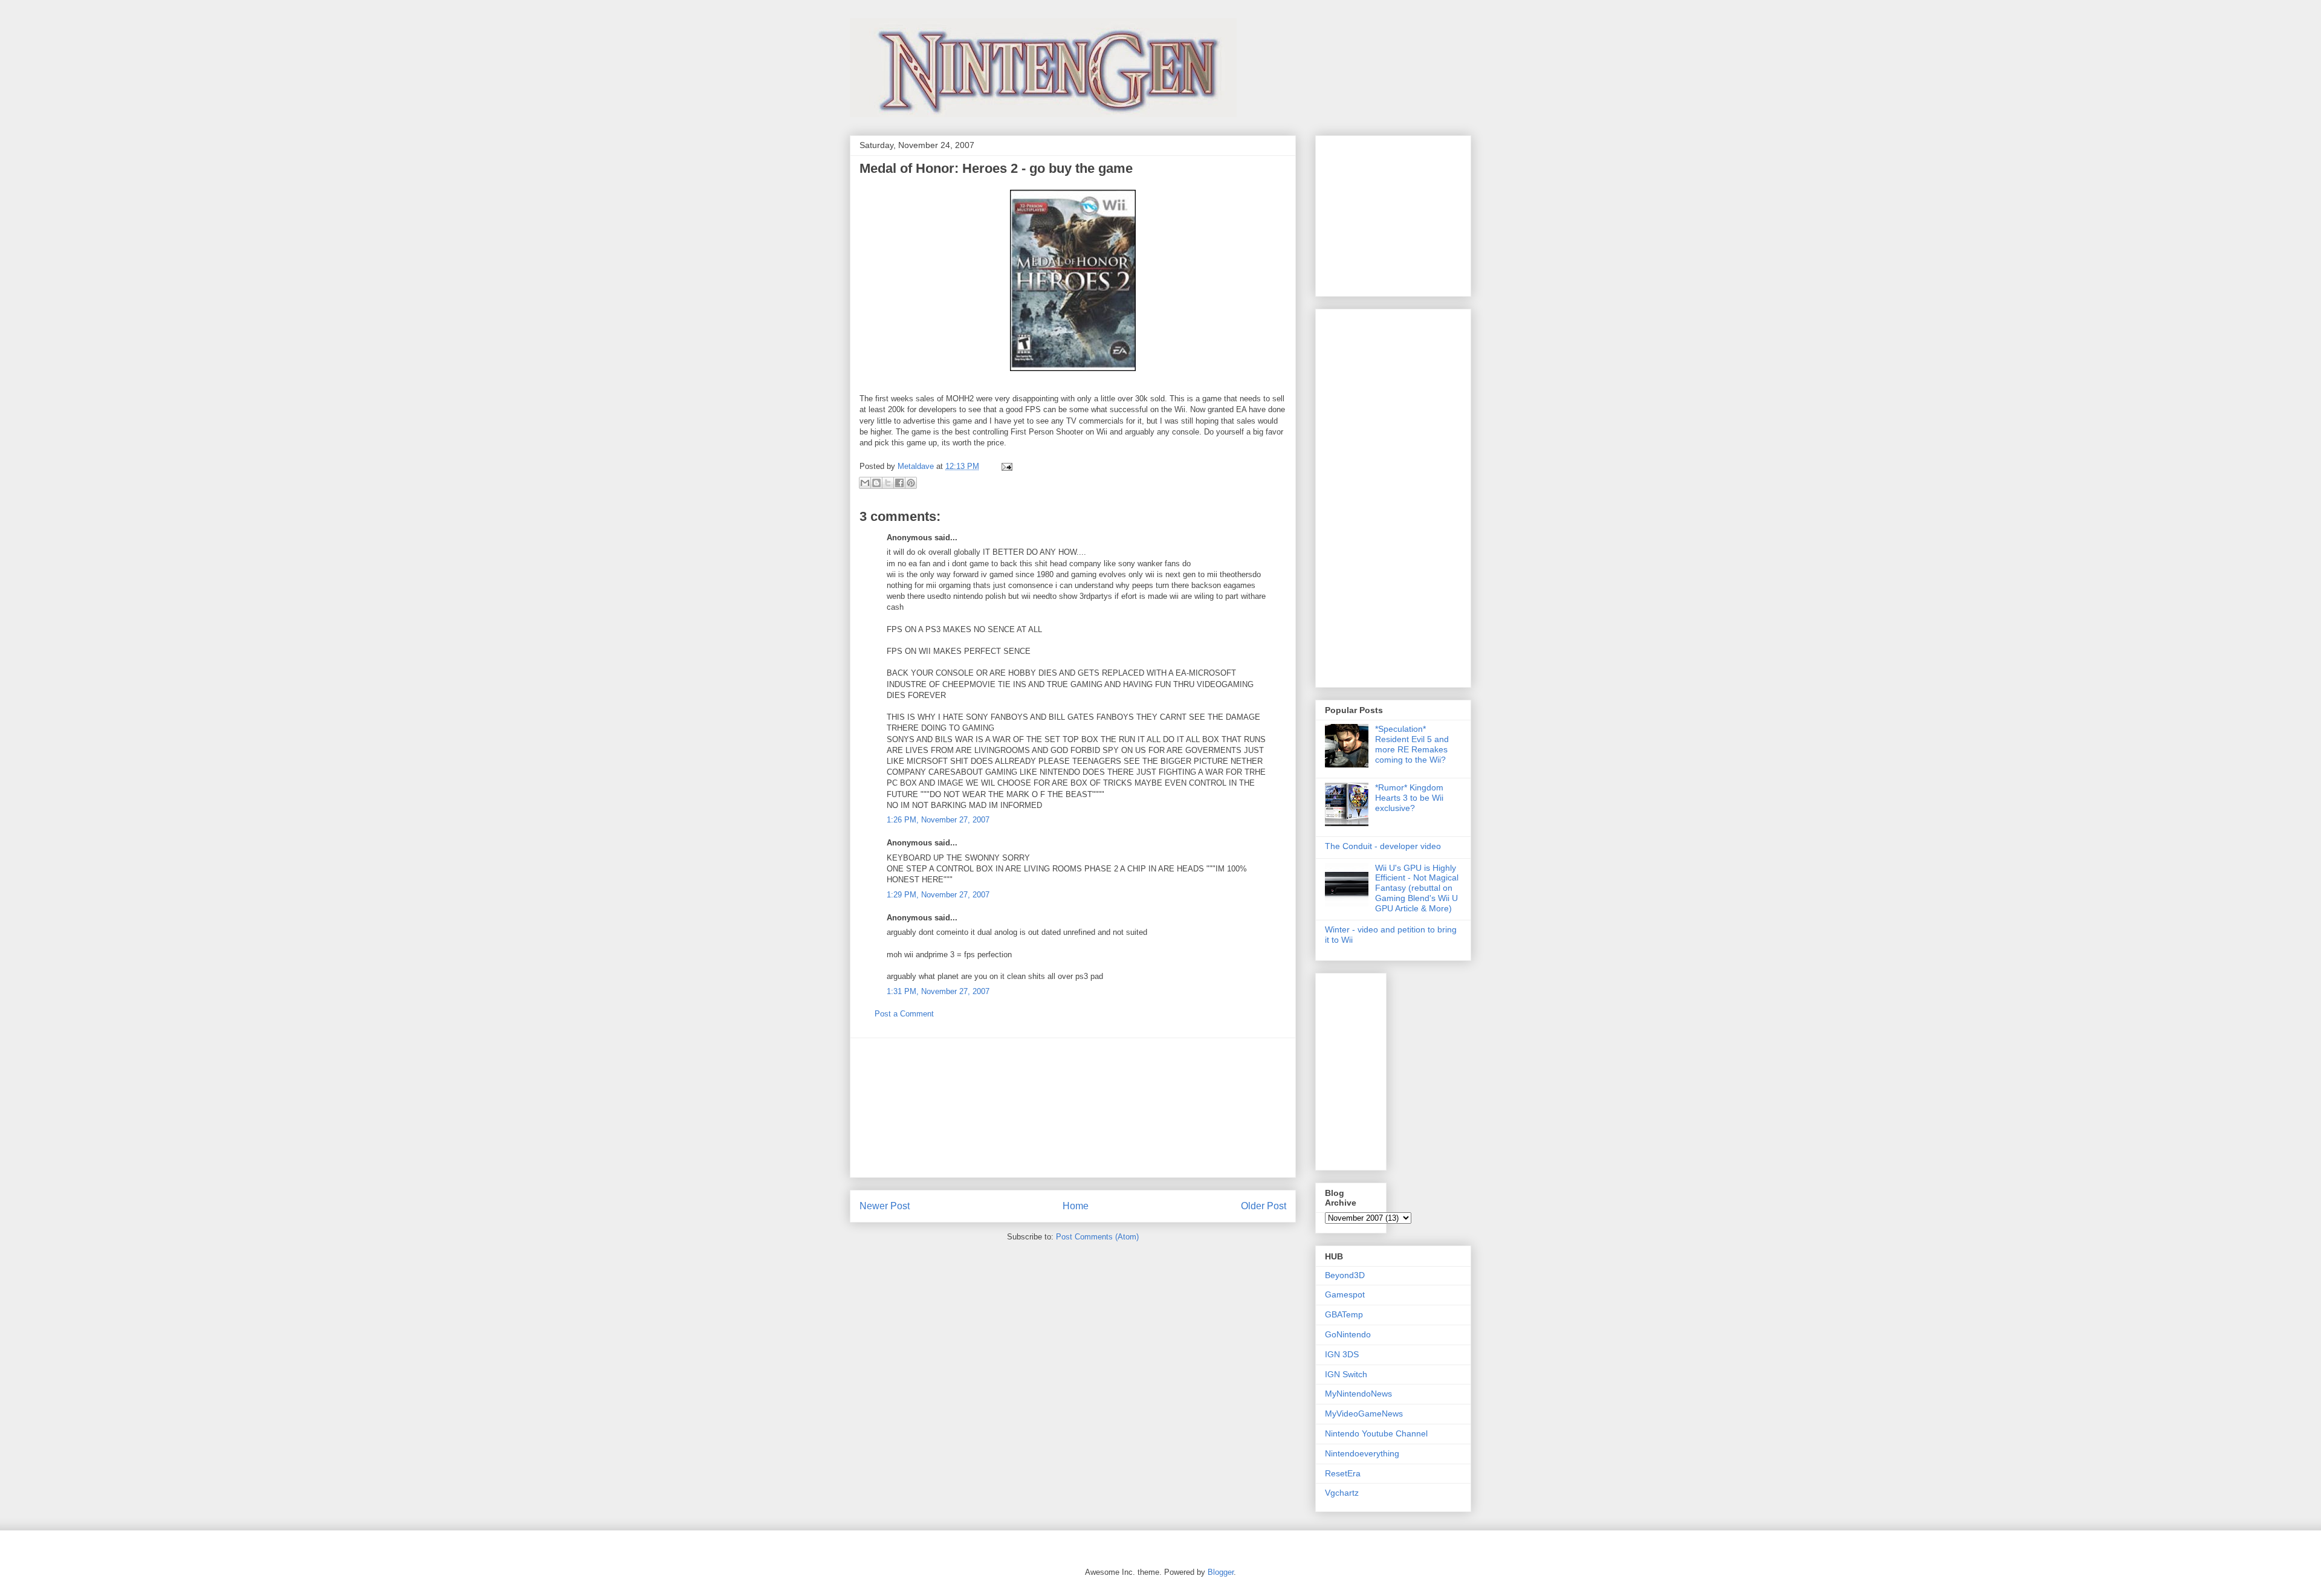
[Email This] (865, 483)
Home (1076, 1206)
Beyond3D (1345, 1275)
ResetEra (1343, 1473)
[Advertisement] (1073, 1108)
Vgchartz (1342, 1493)
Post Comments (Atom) (1097, 1237)
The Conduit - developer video (1383, 846)
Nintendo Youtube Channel (1376, 1433)
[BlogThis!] (876, 483)
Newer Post (885, 1206)
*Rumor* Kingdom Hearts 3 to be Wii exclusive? (1409, 798)
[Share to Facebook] (899, 483)
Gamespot (1345, 1294)
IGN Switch (1346, 1374)
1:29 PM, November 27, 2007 (938, 895)
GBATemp (1344, 1314)
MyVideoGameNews (1364, 1413)
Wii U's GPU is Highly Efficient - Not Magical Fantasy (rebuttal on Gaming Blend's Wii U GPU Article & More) (1417, 888)
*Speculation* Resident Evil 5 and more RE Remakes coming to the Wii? (1412, 744)
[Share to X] (888, 483)
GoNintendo (1348, 1334)
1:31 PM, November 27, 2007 (938, 991)
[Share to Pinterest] (911, 483)
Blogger (1221, 1572)
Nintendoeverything (1362, 1453)
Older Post (1264, 1206)
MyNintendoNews (1358, 1394)
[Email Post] (1005, 466)
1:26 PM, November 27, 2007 (938, 820)
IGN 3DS (1342, 1354)
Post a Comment (904, 1014)
